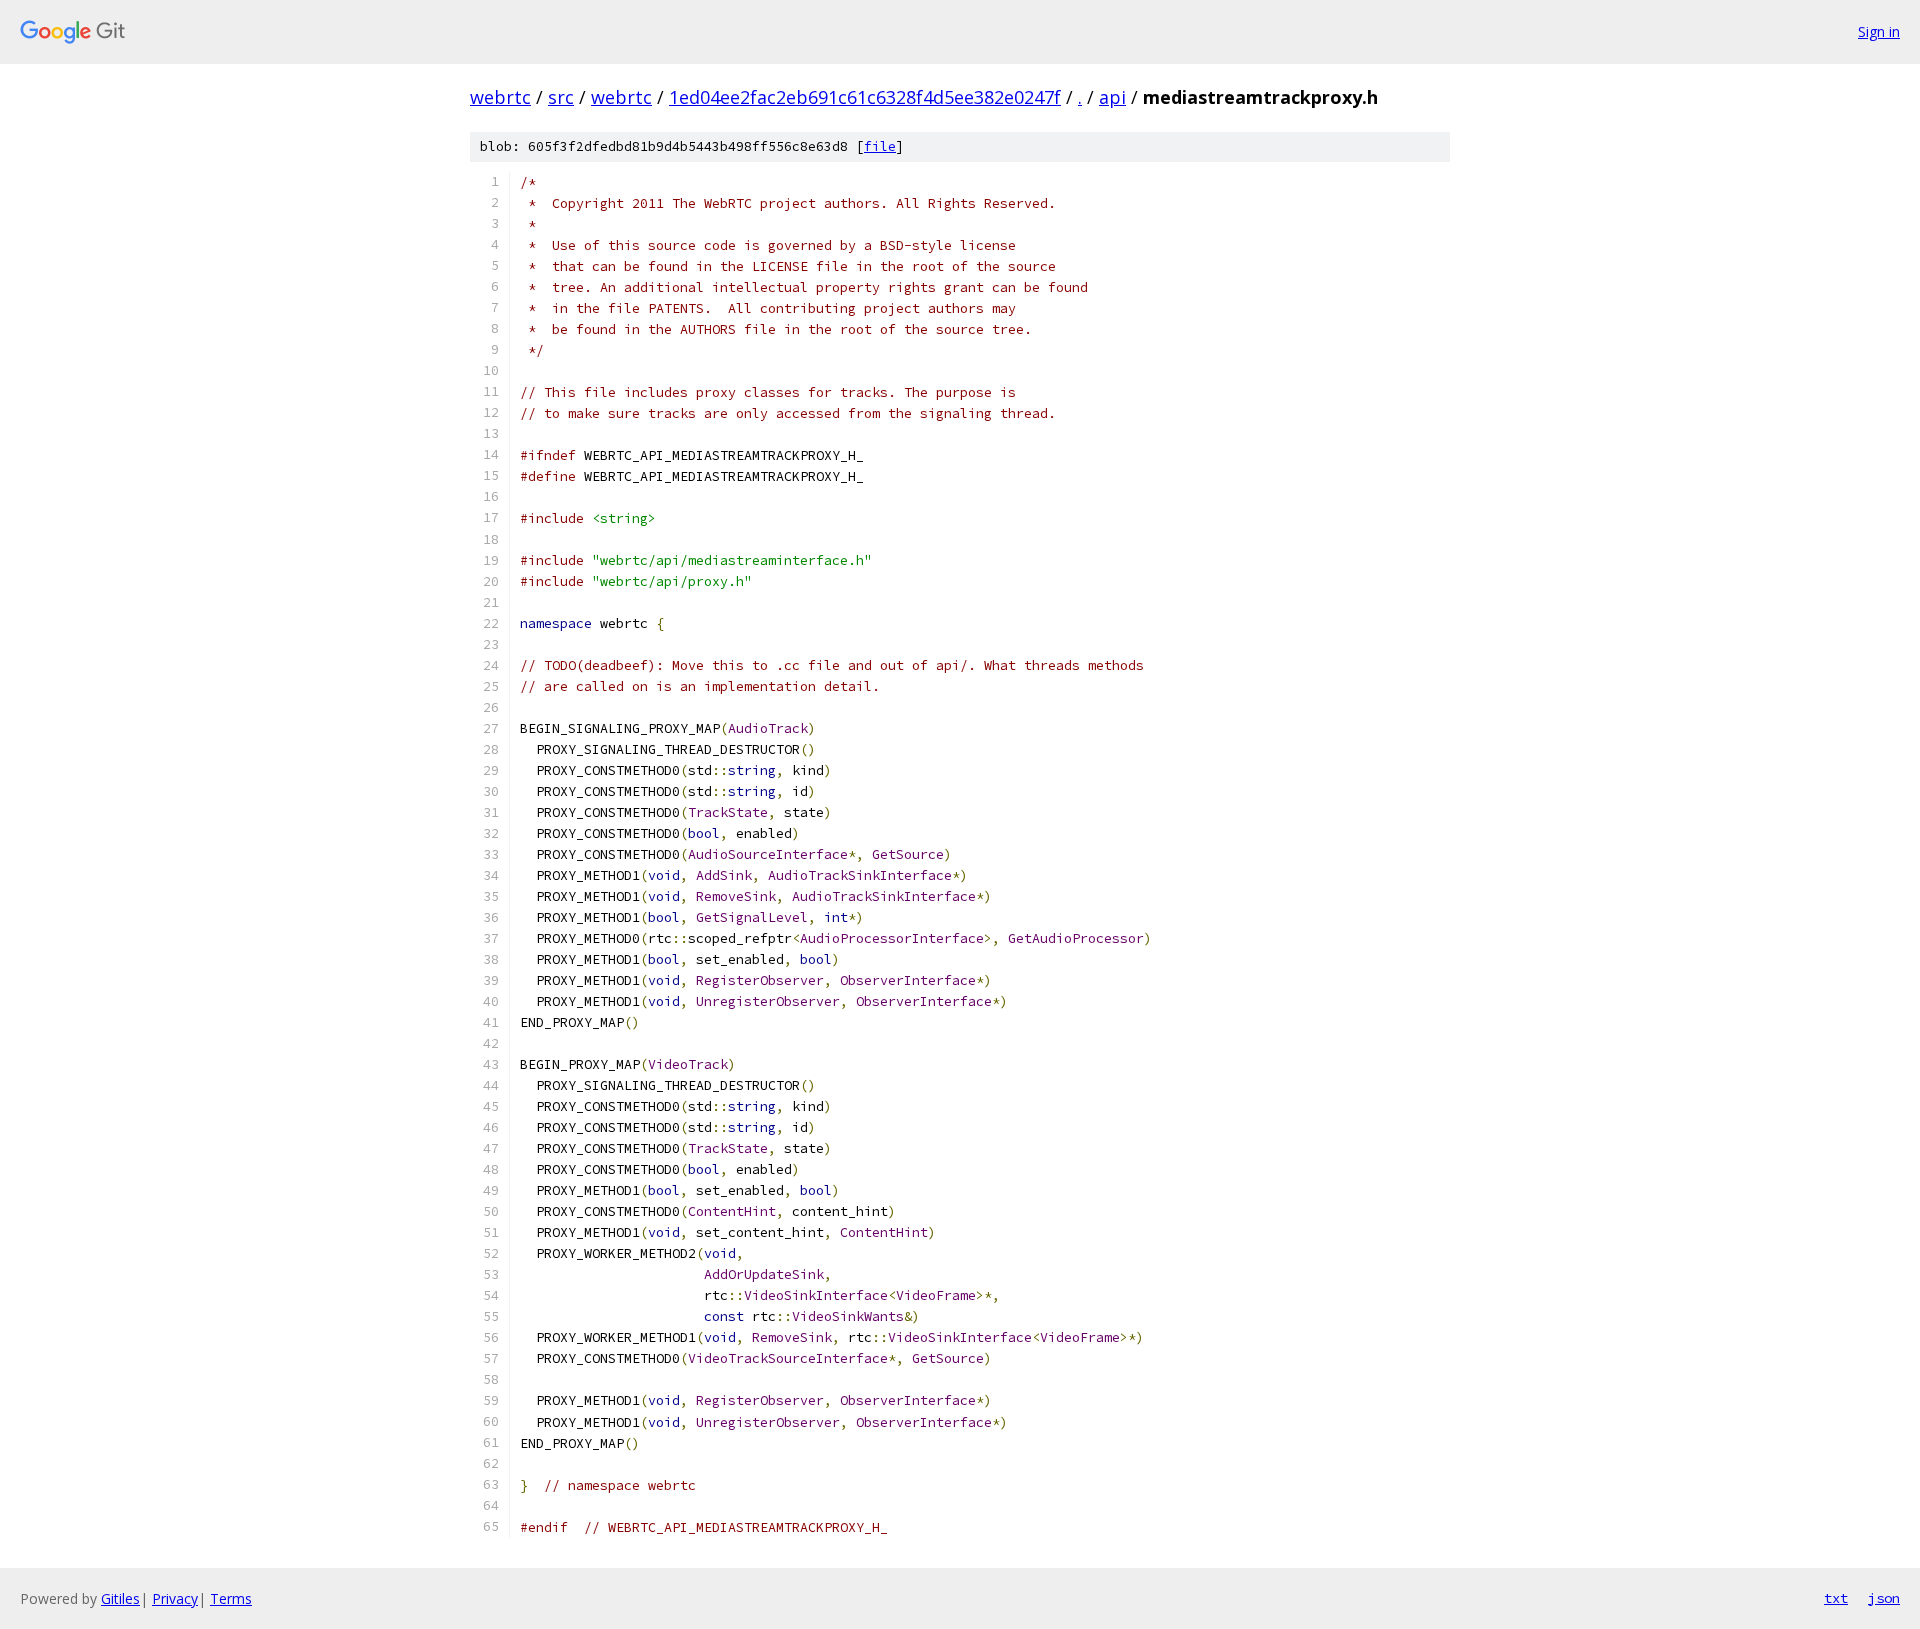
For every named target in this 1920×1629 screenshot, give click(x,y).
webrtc (500, 97)
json (1884, 1598)
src (561, 97)
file (880, 146)
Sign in (1879, 31)
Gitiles (120, 1598)
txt (1836, 1598)
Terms (231, 1598)
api (1112, 97)
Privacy (175, 1598)
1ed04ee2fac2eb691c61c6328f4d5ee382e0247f (865, 97)
